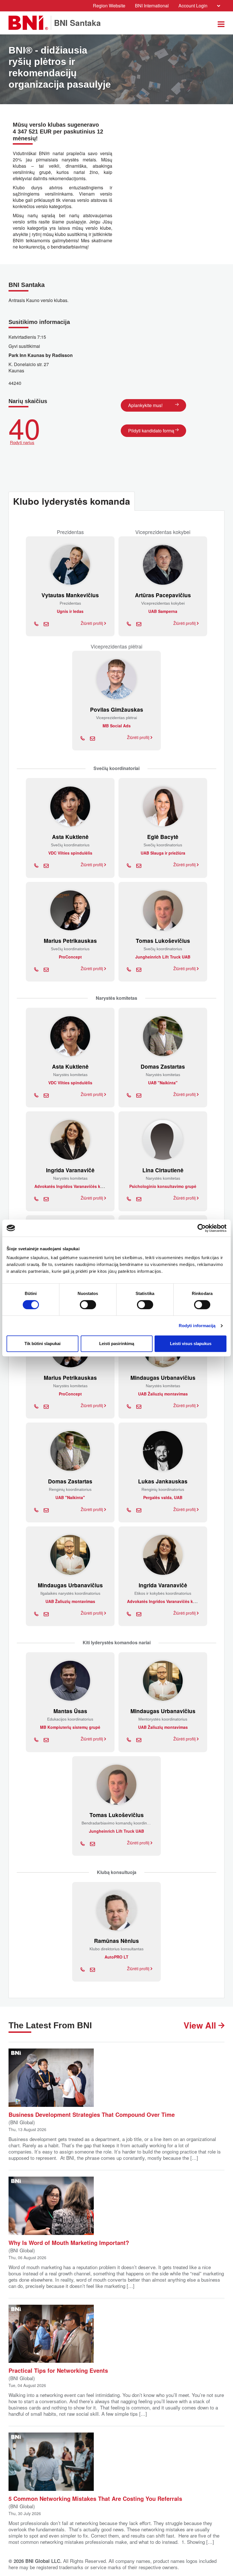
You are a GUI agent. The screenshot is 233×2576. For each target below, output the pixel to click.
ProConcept (70, 957)
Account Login (193, 6)
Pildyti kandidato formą (151, 431)
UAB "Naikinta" (163, 1083)
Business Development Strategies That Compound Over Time (92, 2114)
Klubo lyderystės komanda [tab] (72, 501)
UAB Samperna (163, 611)
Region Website (109, 6)
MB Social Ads (117, 726)
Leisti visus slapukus (191, 1344)
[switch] (88, 1305)
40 (24, 429)
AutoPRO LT (116, 1957)
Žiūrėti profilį (92, 623)
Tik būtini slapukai (42, 1344)
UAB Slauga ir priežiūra (163, 853)
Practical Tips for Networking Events (58, 2370)
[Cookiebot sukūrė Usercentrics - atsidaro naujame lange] (202, 1228)
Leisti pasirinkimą (117, 1344)
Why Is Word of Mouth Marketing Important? (69, 2242)
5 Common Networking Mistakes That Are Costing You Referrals (95, 2498)
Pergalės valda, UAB (163, 1497)
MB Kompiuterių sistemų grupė (70, 1727)
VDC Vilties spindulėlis (70, 853)
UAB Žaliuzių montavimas (163, 1394)
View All (201, 2025)
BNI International (152, 6)
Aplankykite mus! (145, 405)
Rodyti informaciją (197, 1326)
